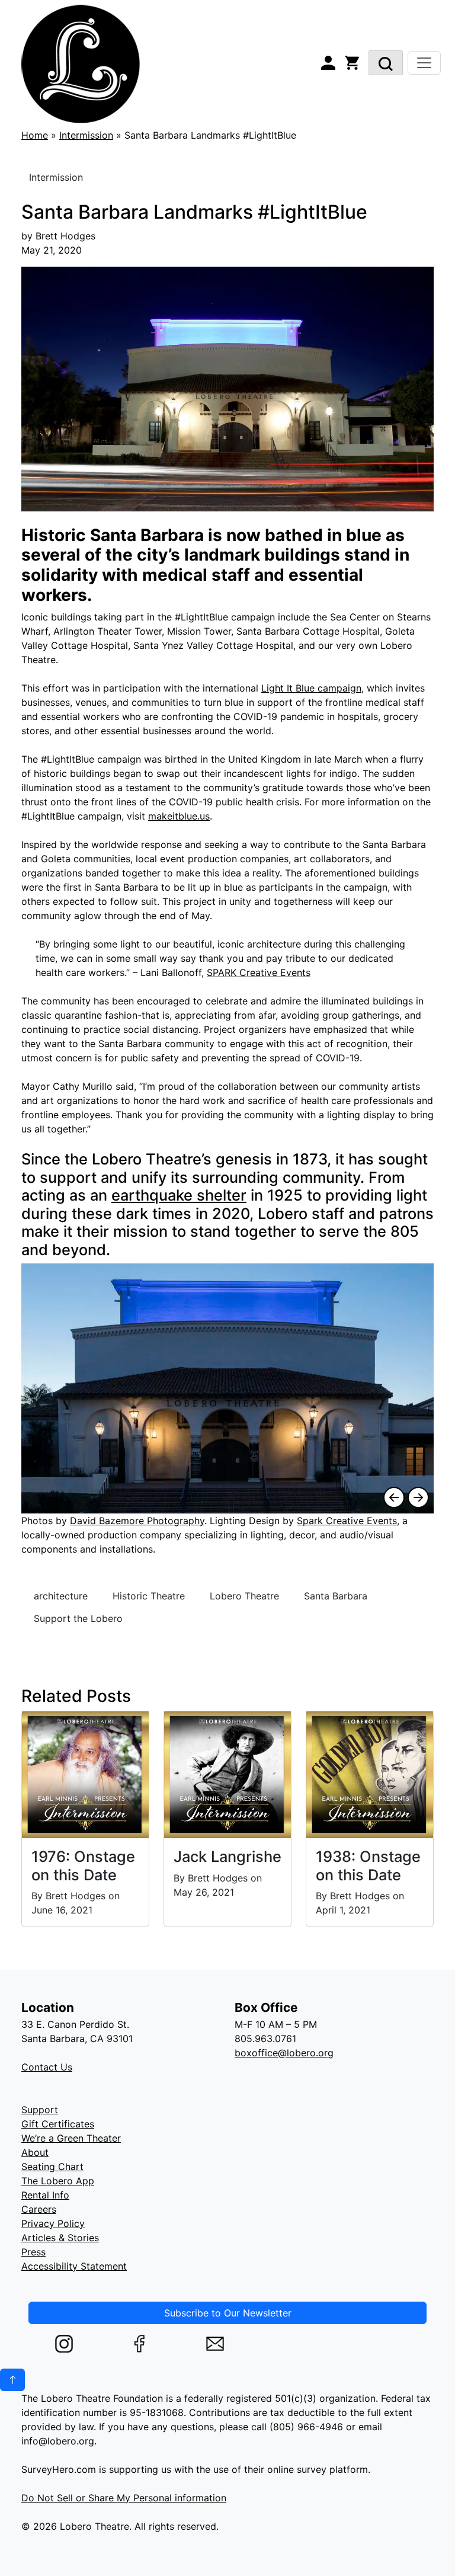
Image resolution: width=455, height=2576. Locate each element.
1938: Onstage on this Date (368, 1865)
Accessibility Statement (74, 2266)
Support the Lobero (78, 1618)
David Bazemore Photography (137, 1521)
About (35, 2152)
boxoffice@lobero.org (284, 2053)
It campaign (311, 688)
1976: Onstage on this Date (83, 1865)
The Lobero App (58, 2181)
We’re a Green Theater (71, 2138)
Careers (39, 2209)
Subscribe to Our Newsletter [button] (228, 2313)
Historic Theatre (149, 1596)
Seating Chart (52, 2167)
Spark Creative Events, (348, 1521)
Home (35, 135)
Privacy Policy (53, 2223)
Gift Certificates (58, 2124)
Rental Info (45, 2195)
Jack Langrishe (227, 1856)
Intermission (86, 135)
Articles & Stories (60, 2238)
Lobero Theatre (244, 1596)
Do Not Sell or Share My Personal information (124, 2498)
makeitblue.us (179, 816)
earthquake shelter (179, 1195)
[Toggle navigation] (424, 63)
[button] (12, 2380)
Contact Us (47, 2067)
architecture (61, 1596)
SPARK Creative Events (259, 972)
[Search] (386, 63)
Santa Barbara (336, 1596)
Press (33, 2252)
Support (40, 2110)
